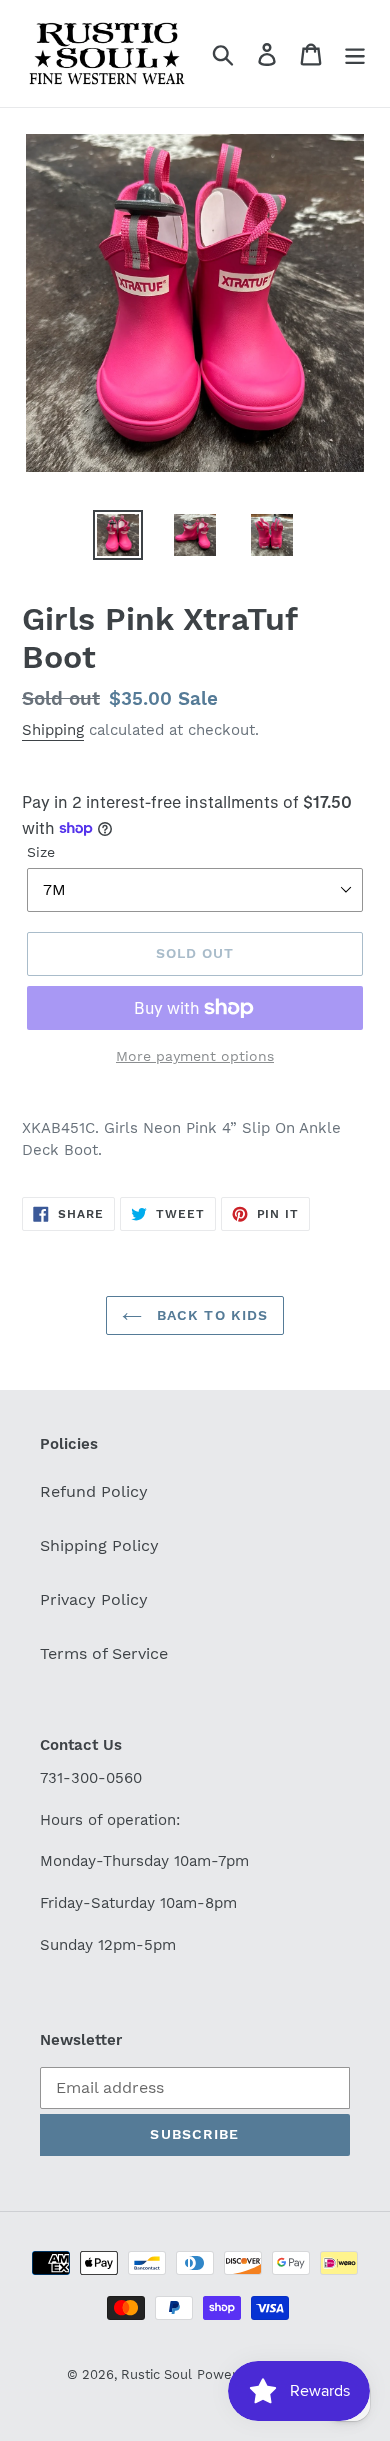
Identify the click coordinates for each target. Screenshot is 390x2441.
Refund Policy (94, 1491)
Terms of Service (104, 1653)
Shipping (53, 730)
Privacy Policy (94, 1599)
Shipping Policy (99, 1545)
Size (41, 852)
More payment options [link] (195, 1056)
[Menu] (355, 53)
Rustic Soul (156, 2374)
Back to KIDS (210, 1315)
